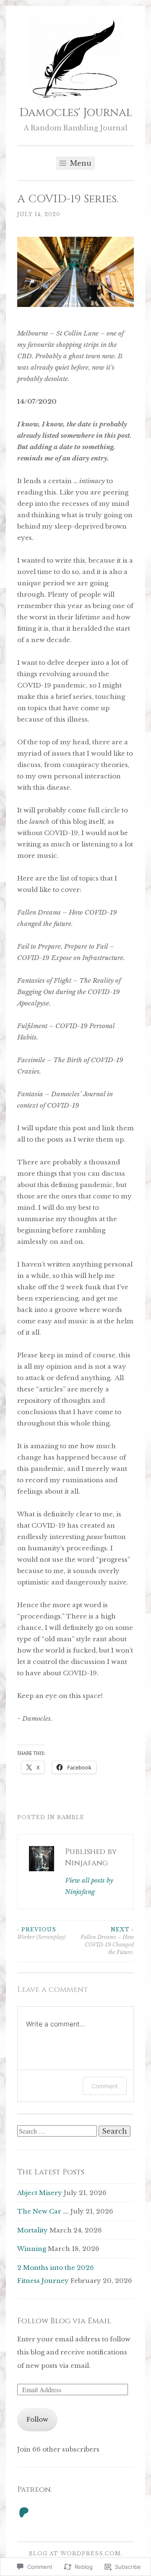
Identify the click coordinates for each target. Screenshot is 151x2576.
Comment (105, 2086)
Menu (80, 163)
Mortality (33, 2230)
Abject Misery (40, 2193)
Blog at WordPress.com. (76, 2554)
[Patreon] (24, 2513)
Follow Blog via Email (64, 2321)
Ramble (71, 1817)
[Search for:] (58, 2131)
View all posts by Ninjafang (89, 1886)
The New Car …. (43, 2211)
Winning (32, 2249)
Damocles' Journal (76, 113)
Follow (37, 2419)
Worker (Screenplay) (41, 1933)
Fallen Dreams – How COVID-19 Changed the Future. (107, 1941)
